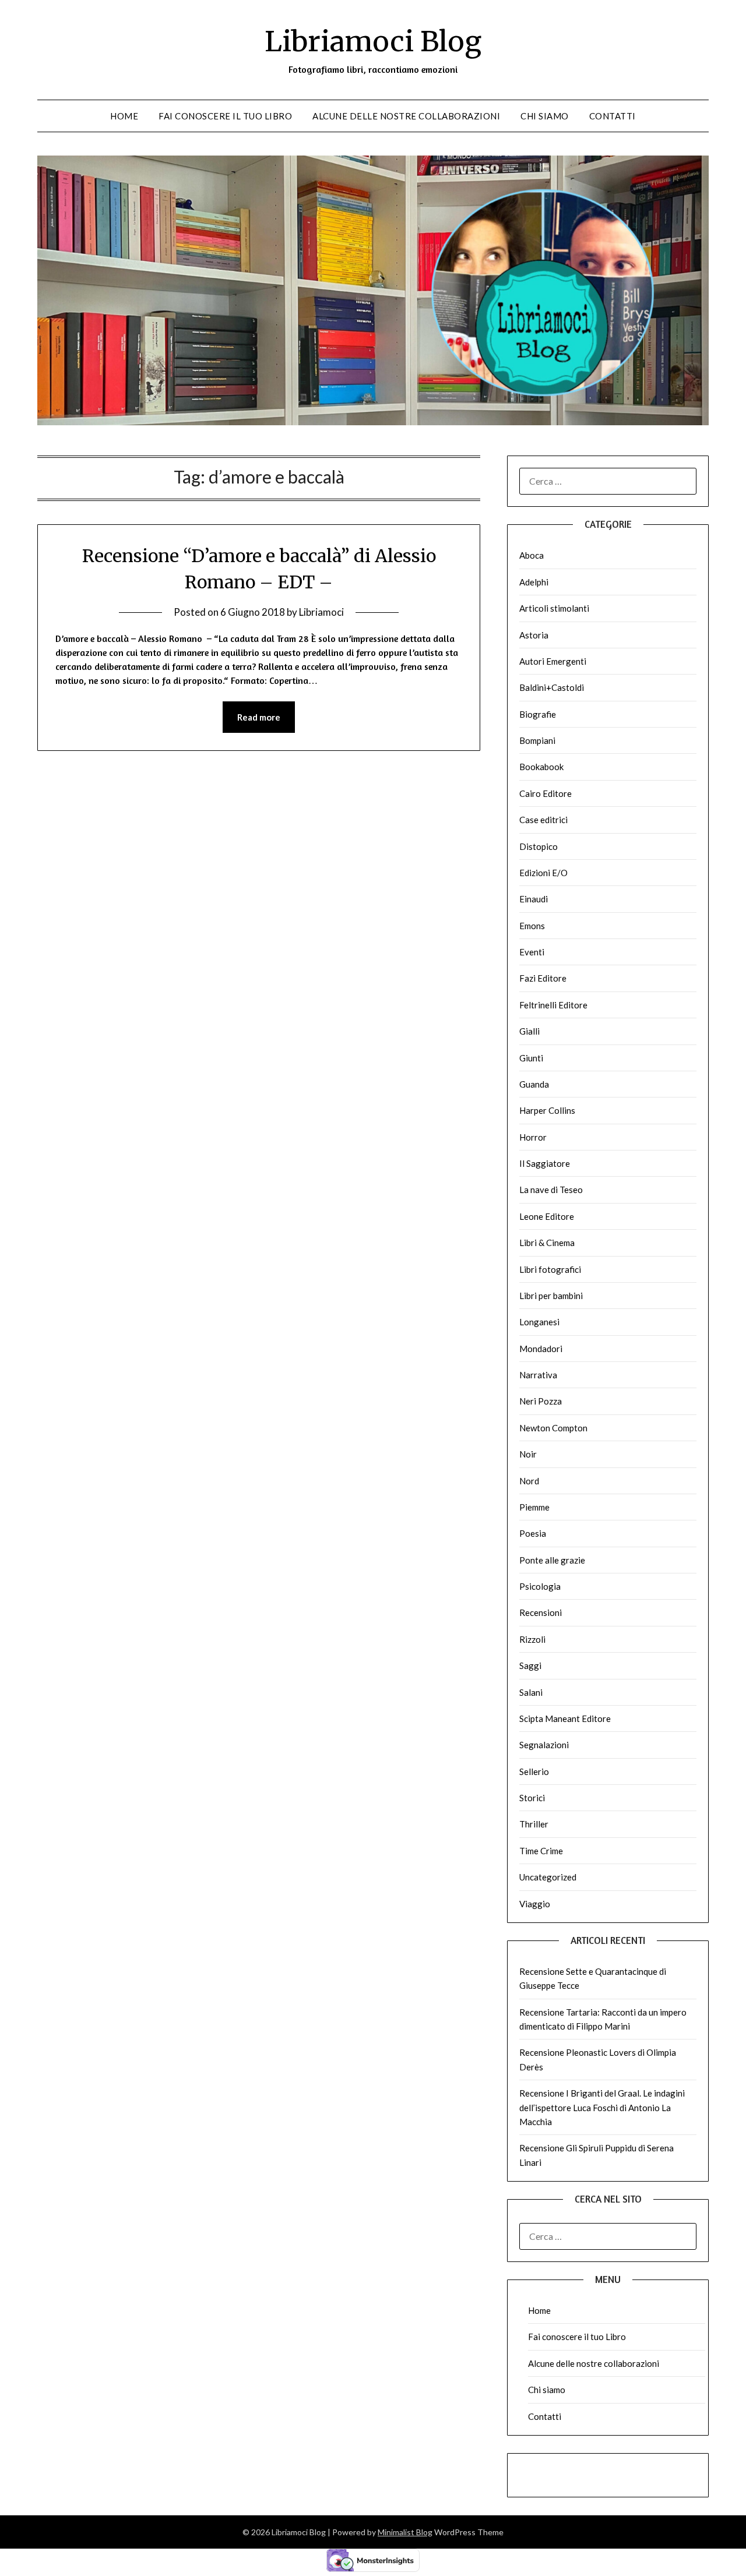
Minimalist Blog (405, 2532)
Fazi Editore (543, 978)
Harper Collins (547, 1110)
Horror (533, 1137)
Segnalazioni (544, 1745)
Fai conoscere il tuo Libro (225, 116)
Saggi (530, 1665)
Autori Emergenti (553, 661)
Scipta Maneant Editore (565, 1718)
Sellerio (534, 1772)
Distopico (539, 846)
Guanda (534, 1084)
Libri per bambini (551, 1296)
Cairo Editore (546, 793)
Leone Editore (547, 1216)
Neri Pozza (541, 1401)
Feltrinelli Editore (553, 1005)
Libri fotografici (550, 1269)
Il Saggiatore (545, 1163)
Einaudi (534, 899)
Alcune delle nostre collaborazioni (406, 116)
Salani (531, 1692)
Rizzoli (532, 1639)
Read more (259, 717)
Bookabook (541, 767)
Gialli (529, 1031)
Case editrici (543, 820)
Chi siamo (545, 116)
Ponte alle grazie (552, 1560)
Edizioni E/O (543, 873)
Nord (529, 1481)
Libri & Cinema (547, 1243)
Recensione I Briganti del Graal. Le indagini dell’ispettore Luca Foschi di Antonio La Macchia (602, 2107)
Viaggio (535, 1904)
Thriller (534, 1824)
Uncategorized (548, 1877)
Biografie (538, 714)
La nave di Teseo (551, 1190)
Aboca (532, 555)
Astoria (534, 635)
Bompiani (537, 740)
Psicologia (540, 1586)
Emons (532, 926)
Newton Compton (553, 1428)
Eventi (532, 952)
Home (124, 116)
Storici (532, 1798)
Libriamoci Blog (373, 41)
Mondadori (541, 1349)
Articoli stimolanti (554, 608)
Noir (528, 1454)
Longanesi (539, 1322)
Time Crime (541, 1851)
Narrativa (538, 1375)
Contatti (613, 116)
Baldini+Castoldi (552, 687)
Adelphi (534, 582)
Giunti (531, 1058)
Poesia (533, 1533)
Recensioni (541, 1612)
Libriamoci (321, 612)
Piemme (534, 1507)
